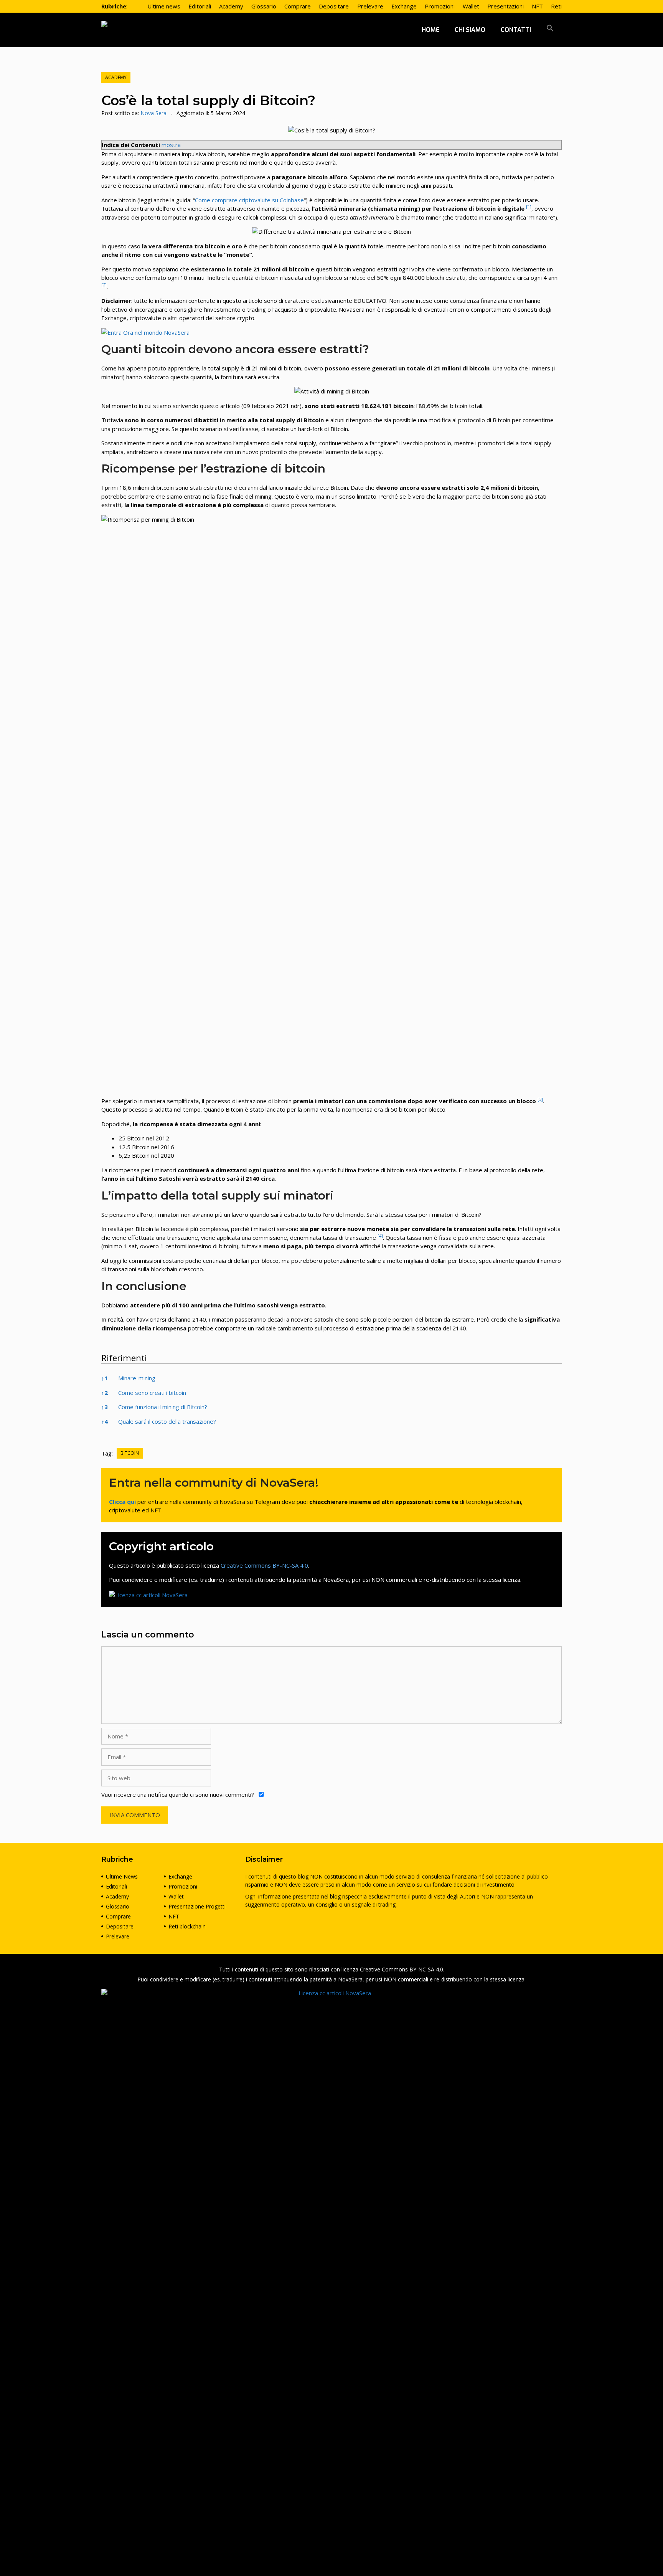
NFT (174, 1916)
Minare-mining (137, 1378)
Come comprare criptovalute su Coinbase (249, 200)
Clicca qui (122, 1502)
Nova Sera (153, 113)
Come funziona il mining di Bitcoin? (163, 1407)
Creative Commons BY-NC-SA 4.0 (264, 1565)
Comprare (118, 1916)
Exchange (180, 1876)
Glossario (118, 1906)
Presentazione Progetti (197, 1906)
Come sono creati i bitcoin (152, 1393)
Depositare (120, 1926)
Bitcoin (130, 1453)
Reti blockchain (187, 1926)
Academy (116, 77)
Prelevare (118, 1936)
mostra (171, 145)
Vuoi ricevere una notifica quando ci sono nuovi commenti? (178, 1794)
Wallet (176, 1896)
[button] (550, 30)
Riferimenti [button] (124, 1358)
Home (430, 30)
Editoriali (116, 1886)
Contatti (516, 30)
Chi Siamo (470, 30)
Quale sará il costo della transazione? (167, 1421)
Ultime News (122, 1876)
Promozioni (183, 1886)
